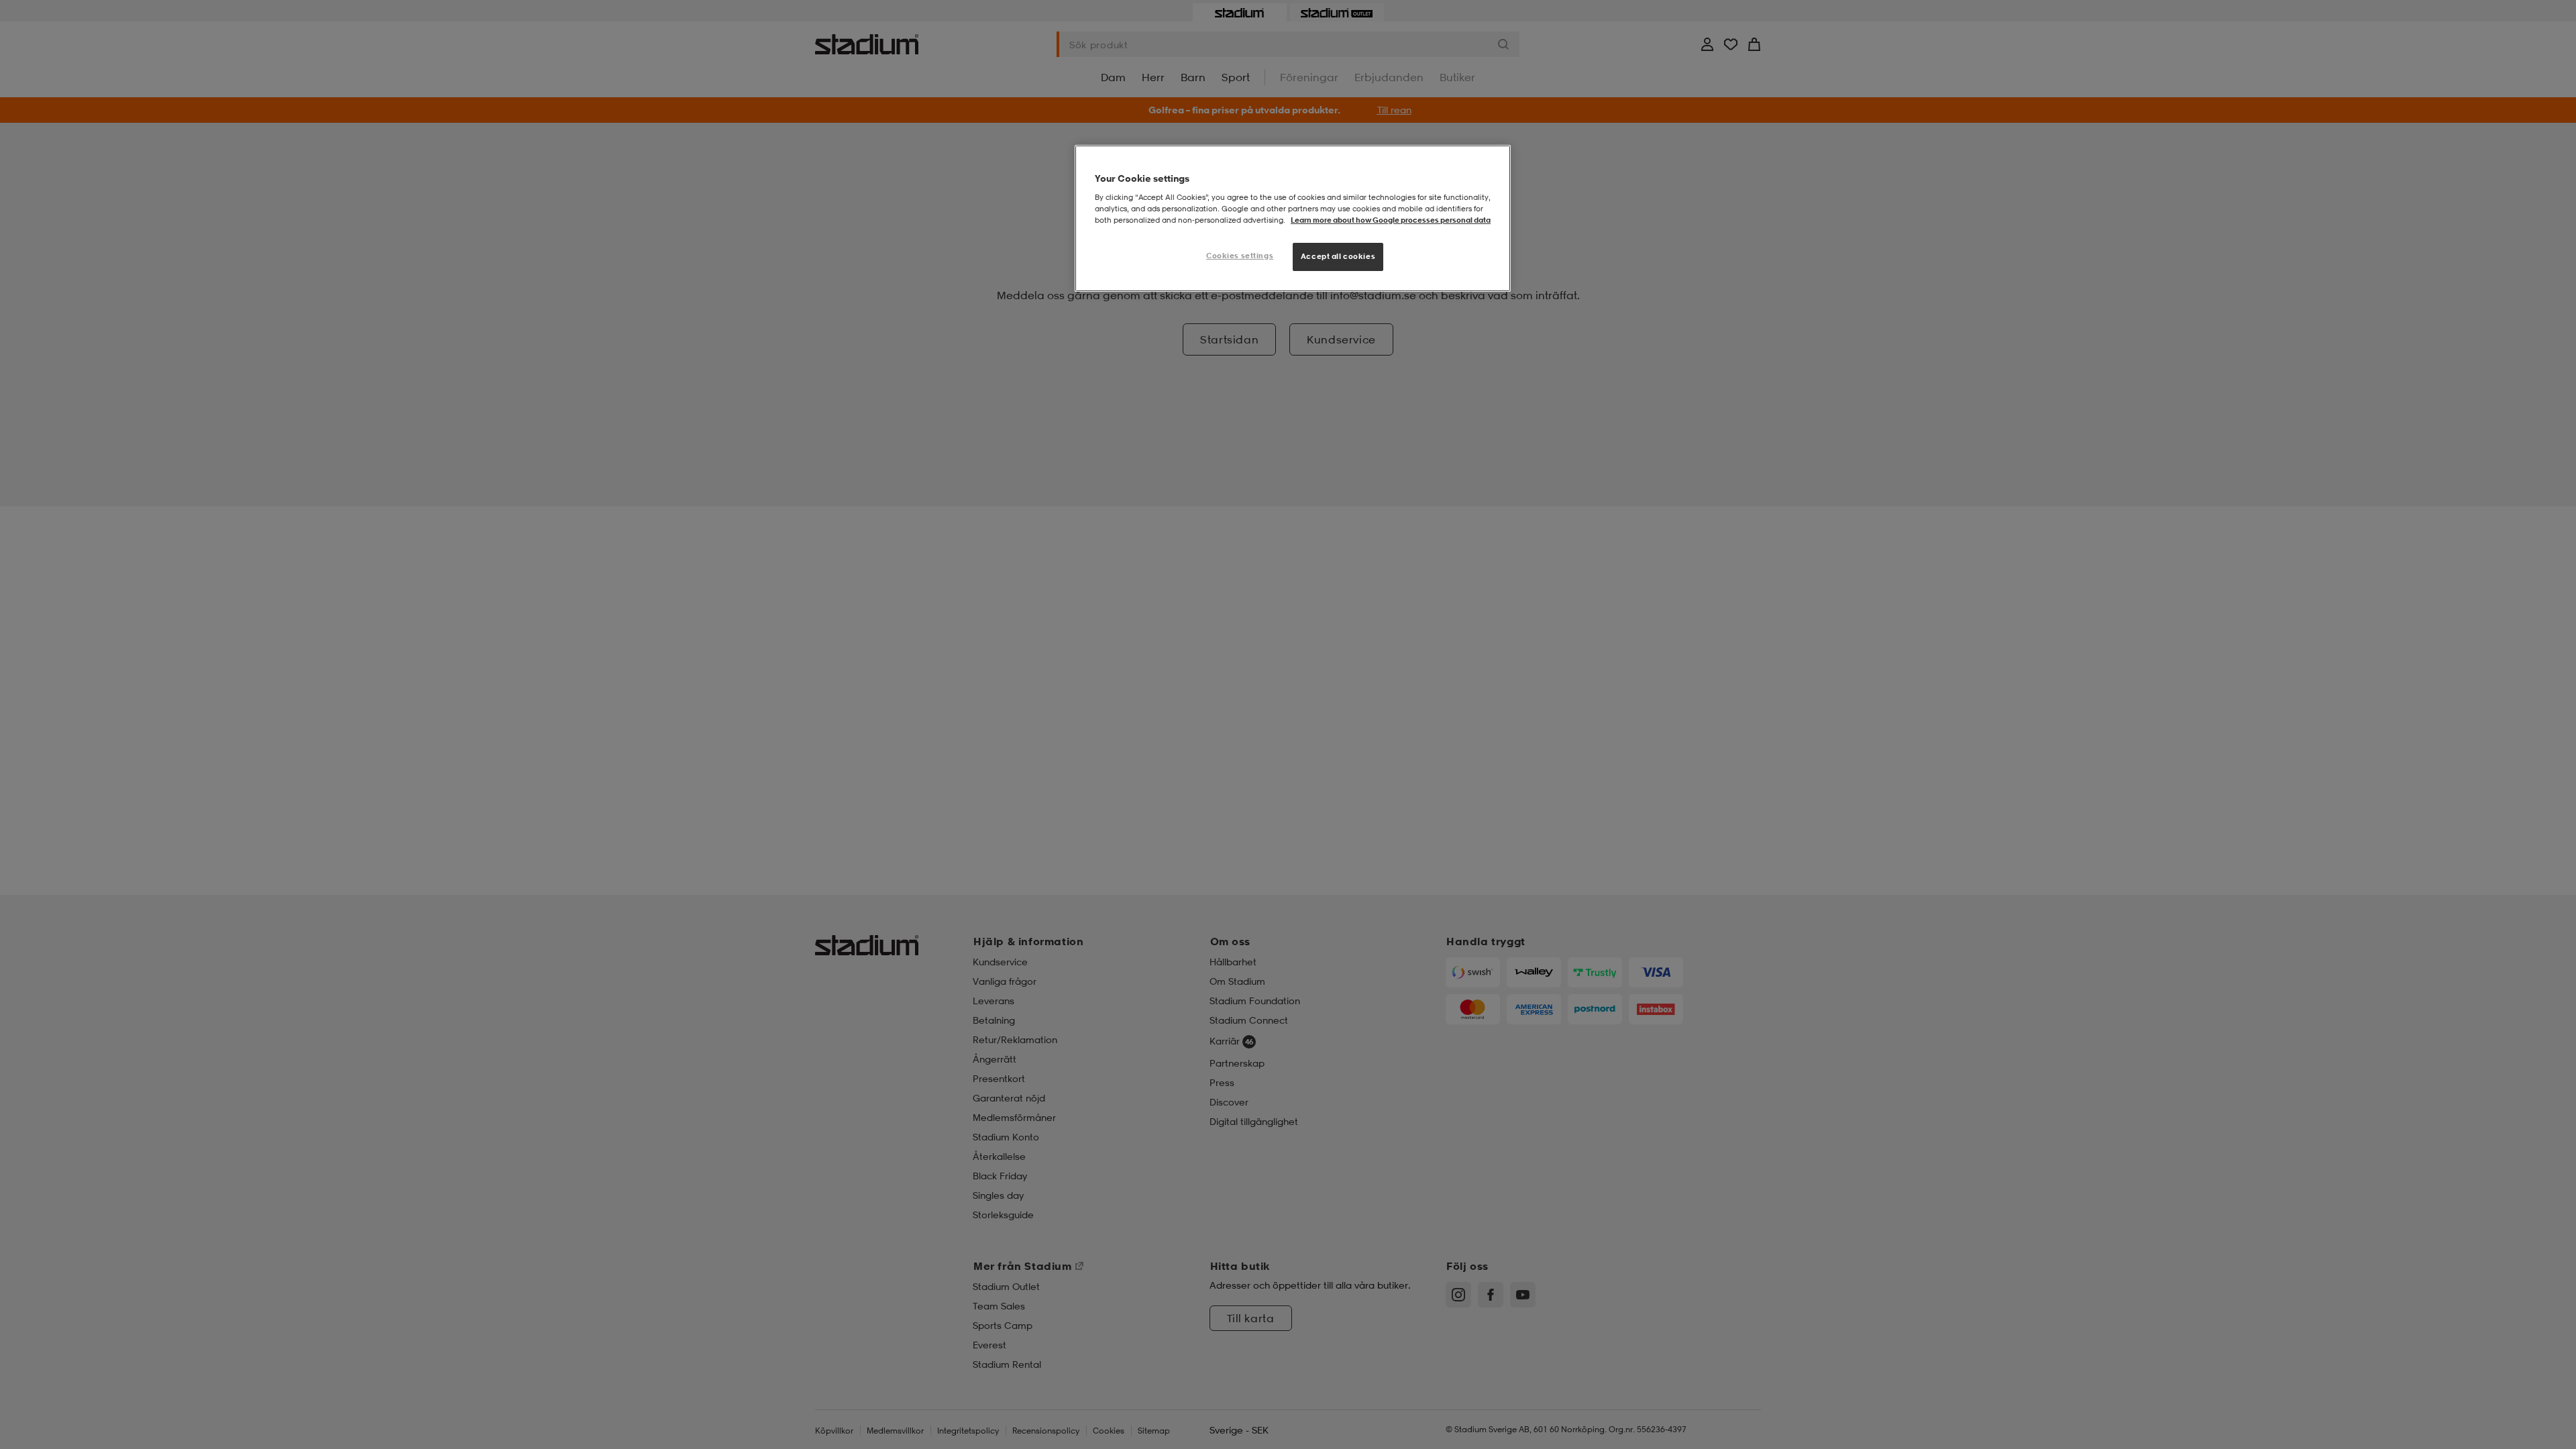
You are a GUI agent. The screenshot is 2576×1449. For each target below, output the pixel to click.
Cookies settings (1240, 256)
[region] (1293, 218)
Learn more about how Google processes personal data (1391, 220)
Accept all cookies (1338, 256)
